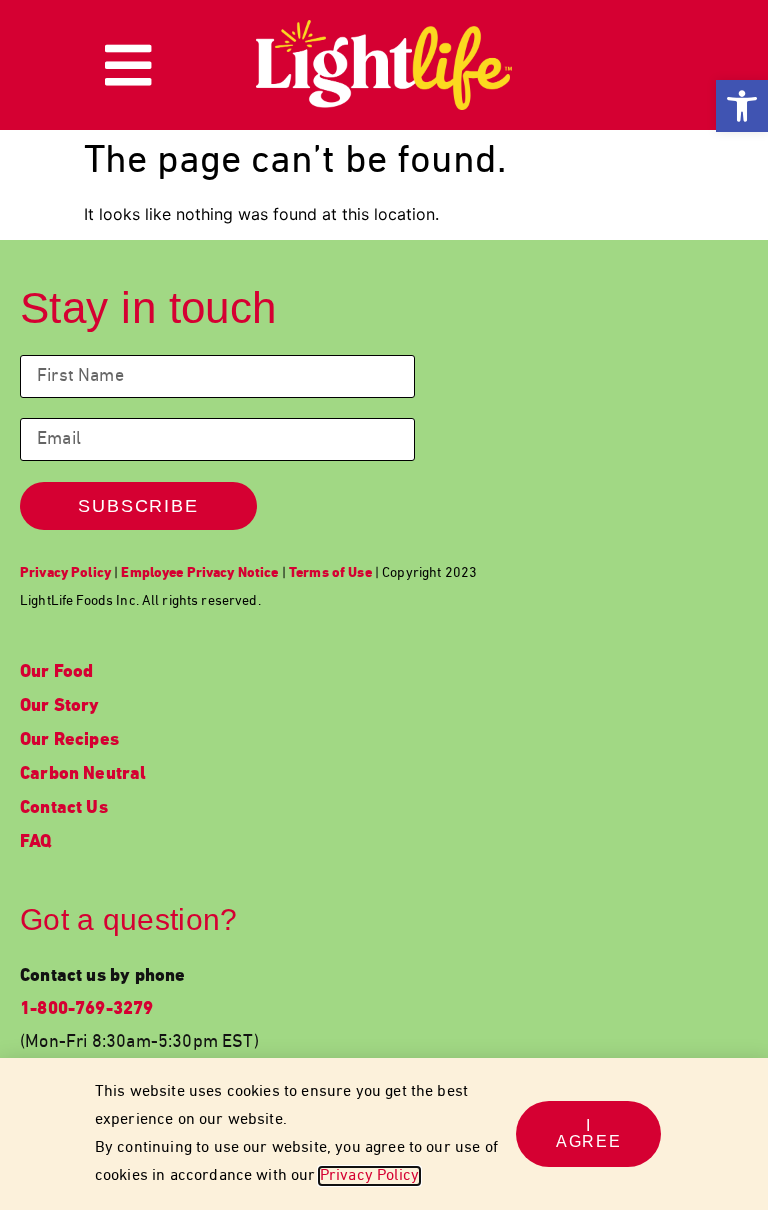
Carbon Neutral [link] (83, 774)
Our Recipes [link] (69, 740)
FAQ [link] (36, 842)
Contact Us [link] (64, 808)
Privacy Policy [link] (369, 1176)
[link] (742, 106)
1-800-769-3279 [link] (87, 1009)
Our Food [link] (56, 672)
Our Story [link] (60, 706)
